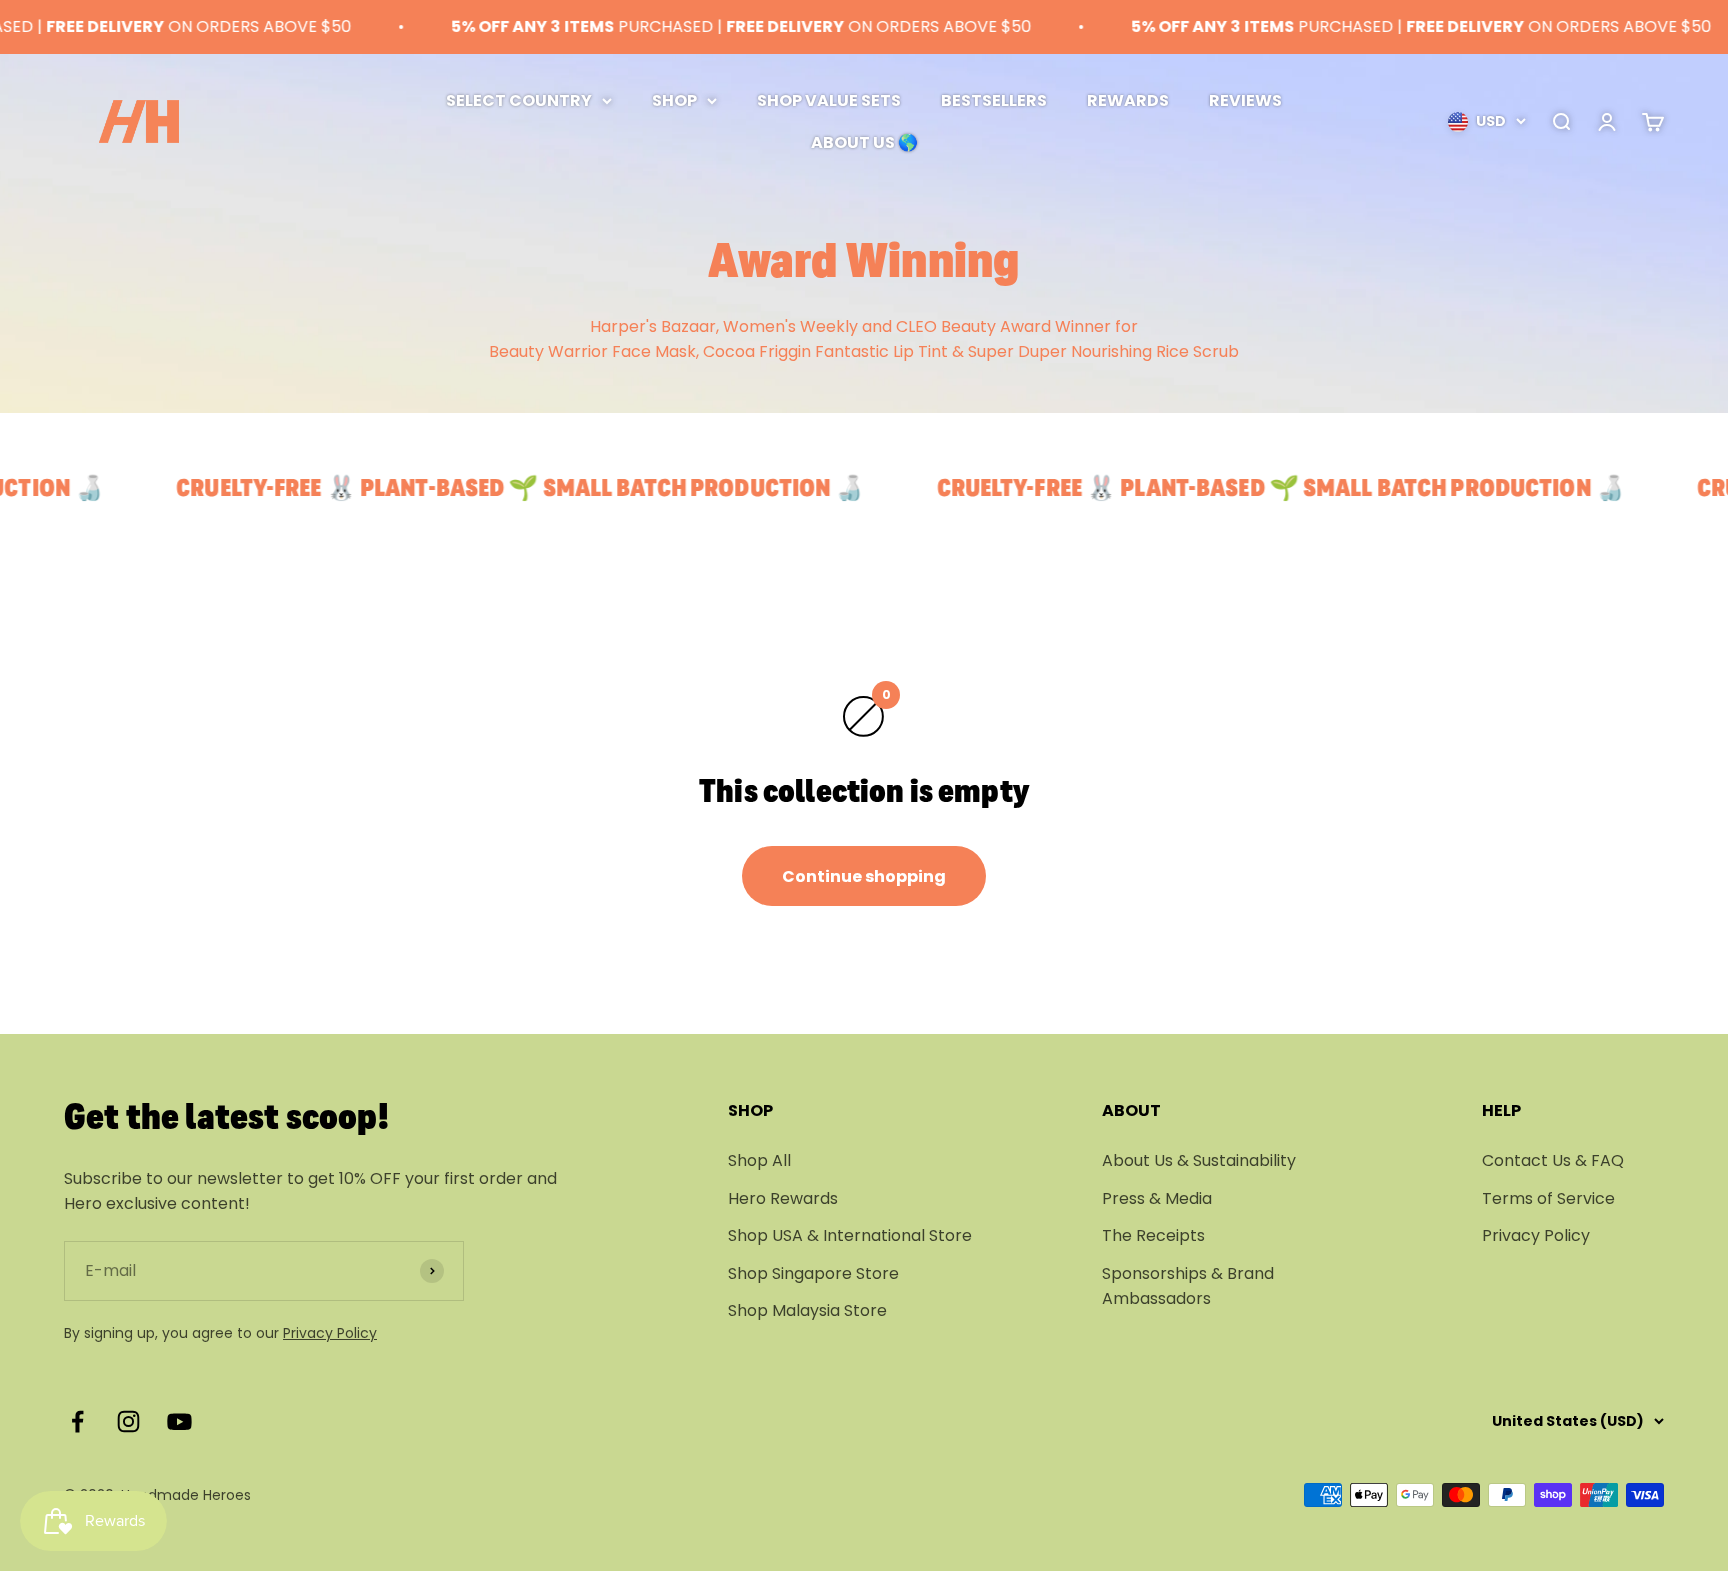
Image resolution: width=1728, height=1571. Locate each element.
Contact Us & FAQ (1553, 1160)
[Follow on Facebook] (77, 1421)
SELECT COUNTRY (519, 100)
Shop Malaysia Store (807, 1310)
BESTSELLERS (994, 100)
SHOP (674, 100)
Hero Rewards (783, 1198)
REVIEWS (1245, 100)
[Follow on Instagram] (128, 1421)
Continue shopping (864, 876)
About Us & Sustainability (1199, 1160)
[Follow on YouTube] (179, 1421)
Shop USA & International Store (850, 1235)
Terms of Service (1548, 1198)
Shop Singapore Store (813, 1273)
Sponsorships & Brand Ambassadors (1188, 1286)
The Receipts (1153, 1235)
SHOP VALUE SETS (829, 100)
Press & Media (1157, 1198)
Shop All (759, 1160)
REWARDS (1128, 100)
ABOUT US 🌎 (864, 141)
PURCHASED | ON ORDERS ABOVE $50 (712, 26)
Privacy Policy (330, 1333)
